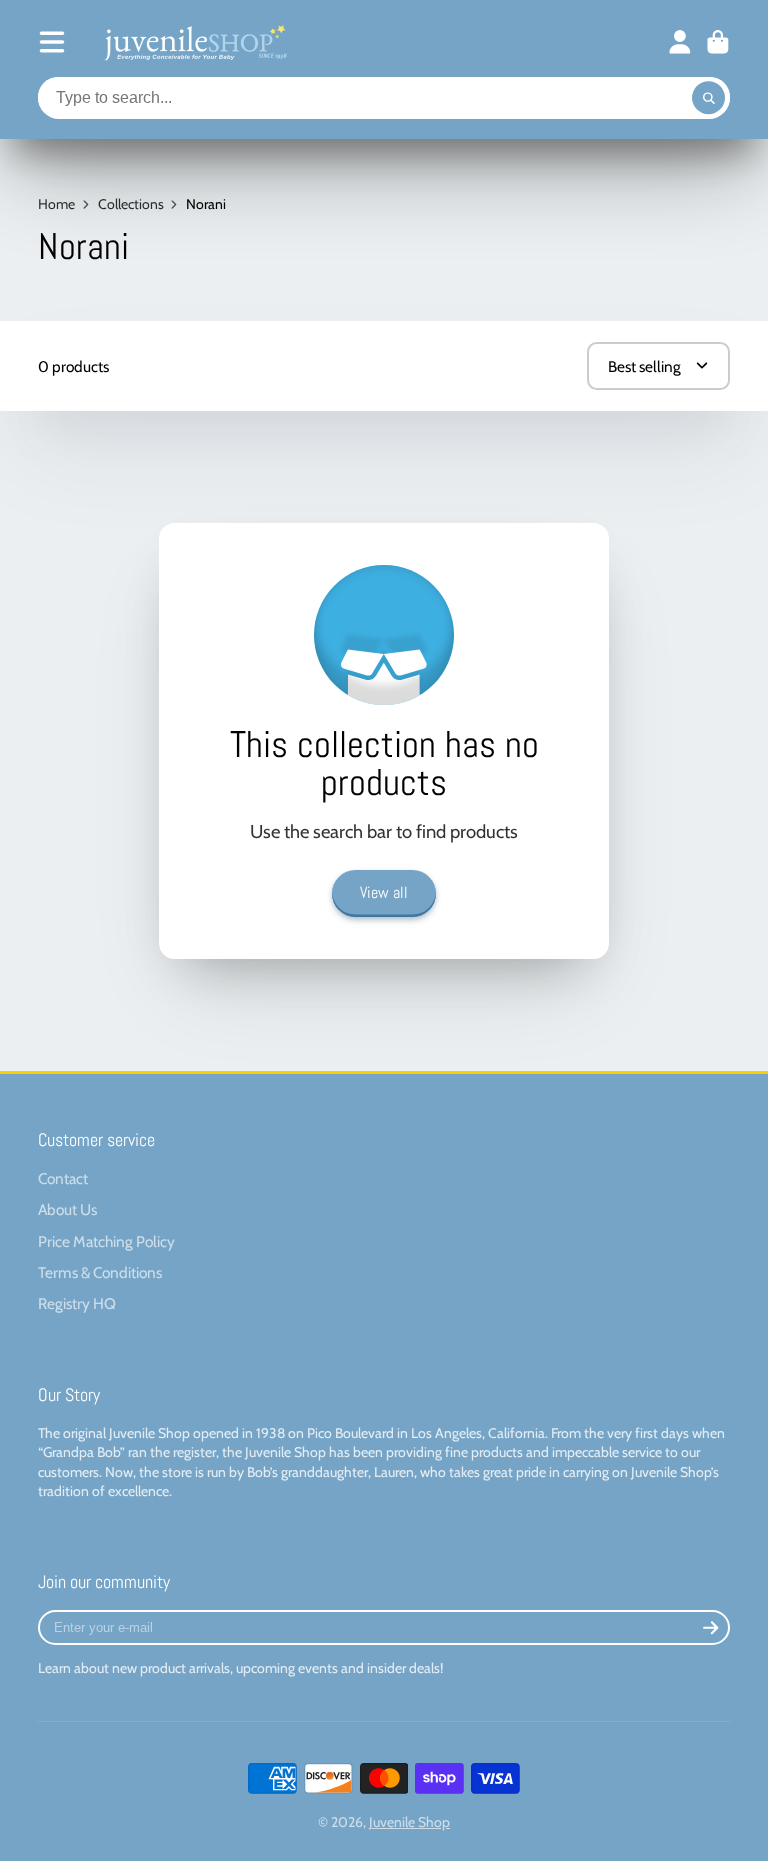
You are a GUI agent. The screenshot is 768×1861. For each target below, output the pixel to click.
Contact (63, 1178)
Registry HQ (77, 1303)
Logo (194, 42)
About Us (67, 1209)
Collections (131, 204)
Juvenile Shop (409, 1822)
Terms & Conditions (100, 1272)
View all (384, 892)
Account (680, 42)
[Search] (709, 98)
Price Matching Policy (106, 1241)
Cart (718, 42)
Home (56, 204)
